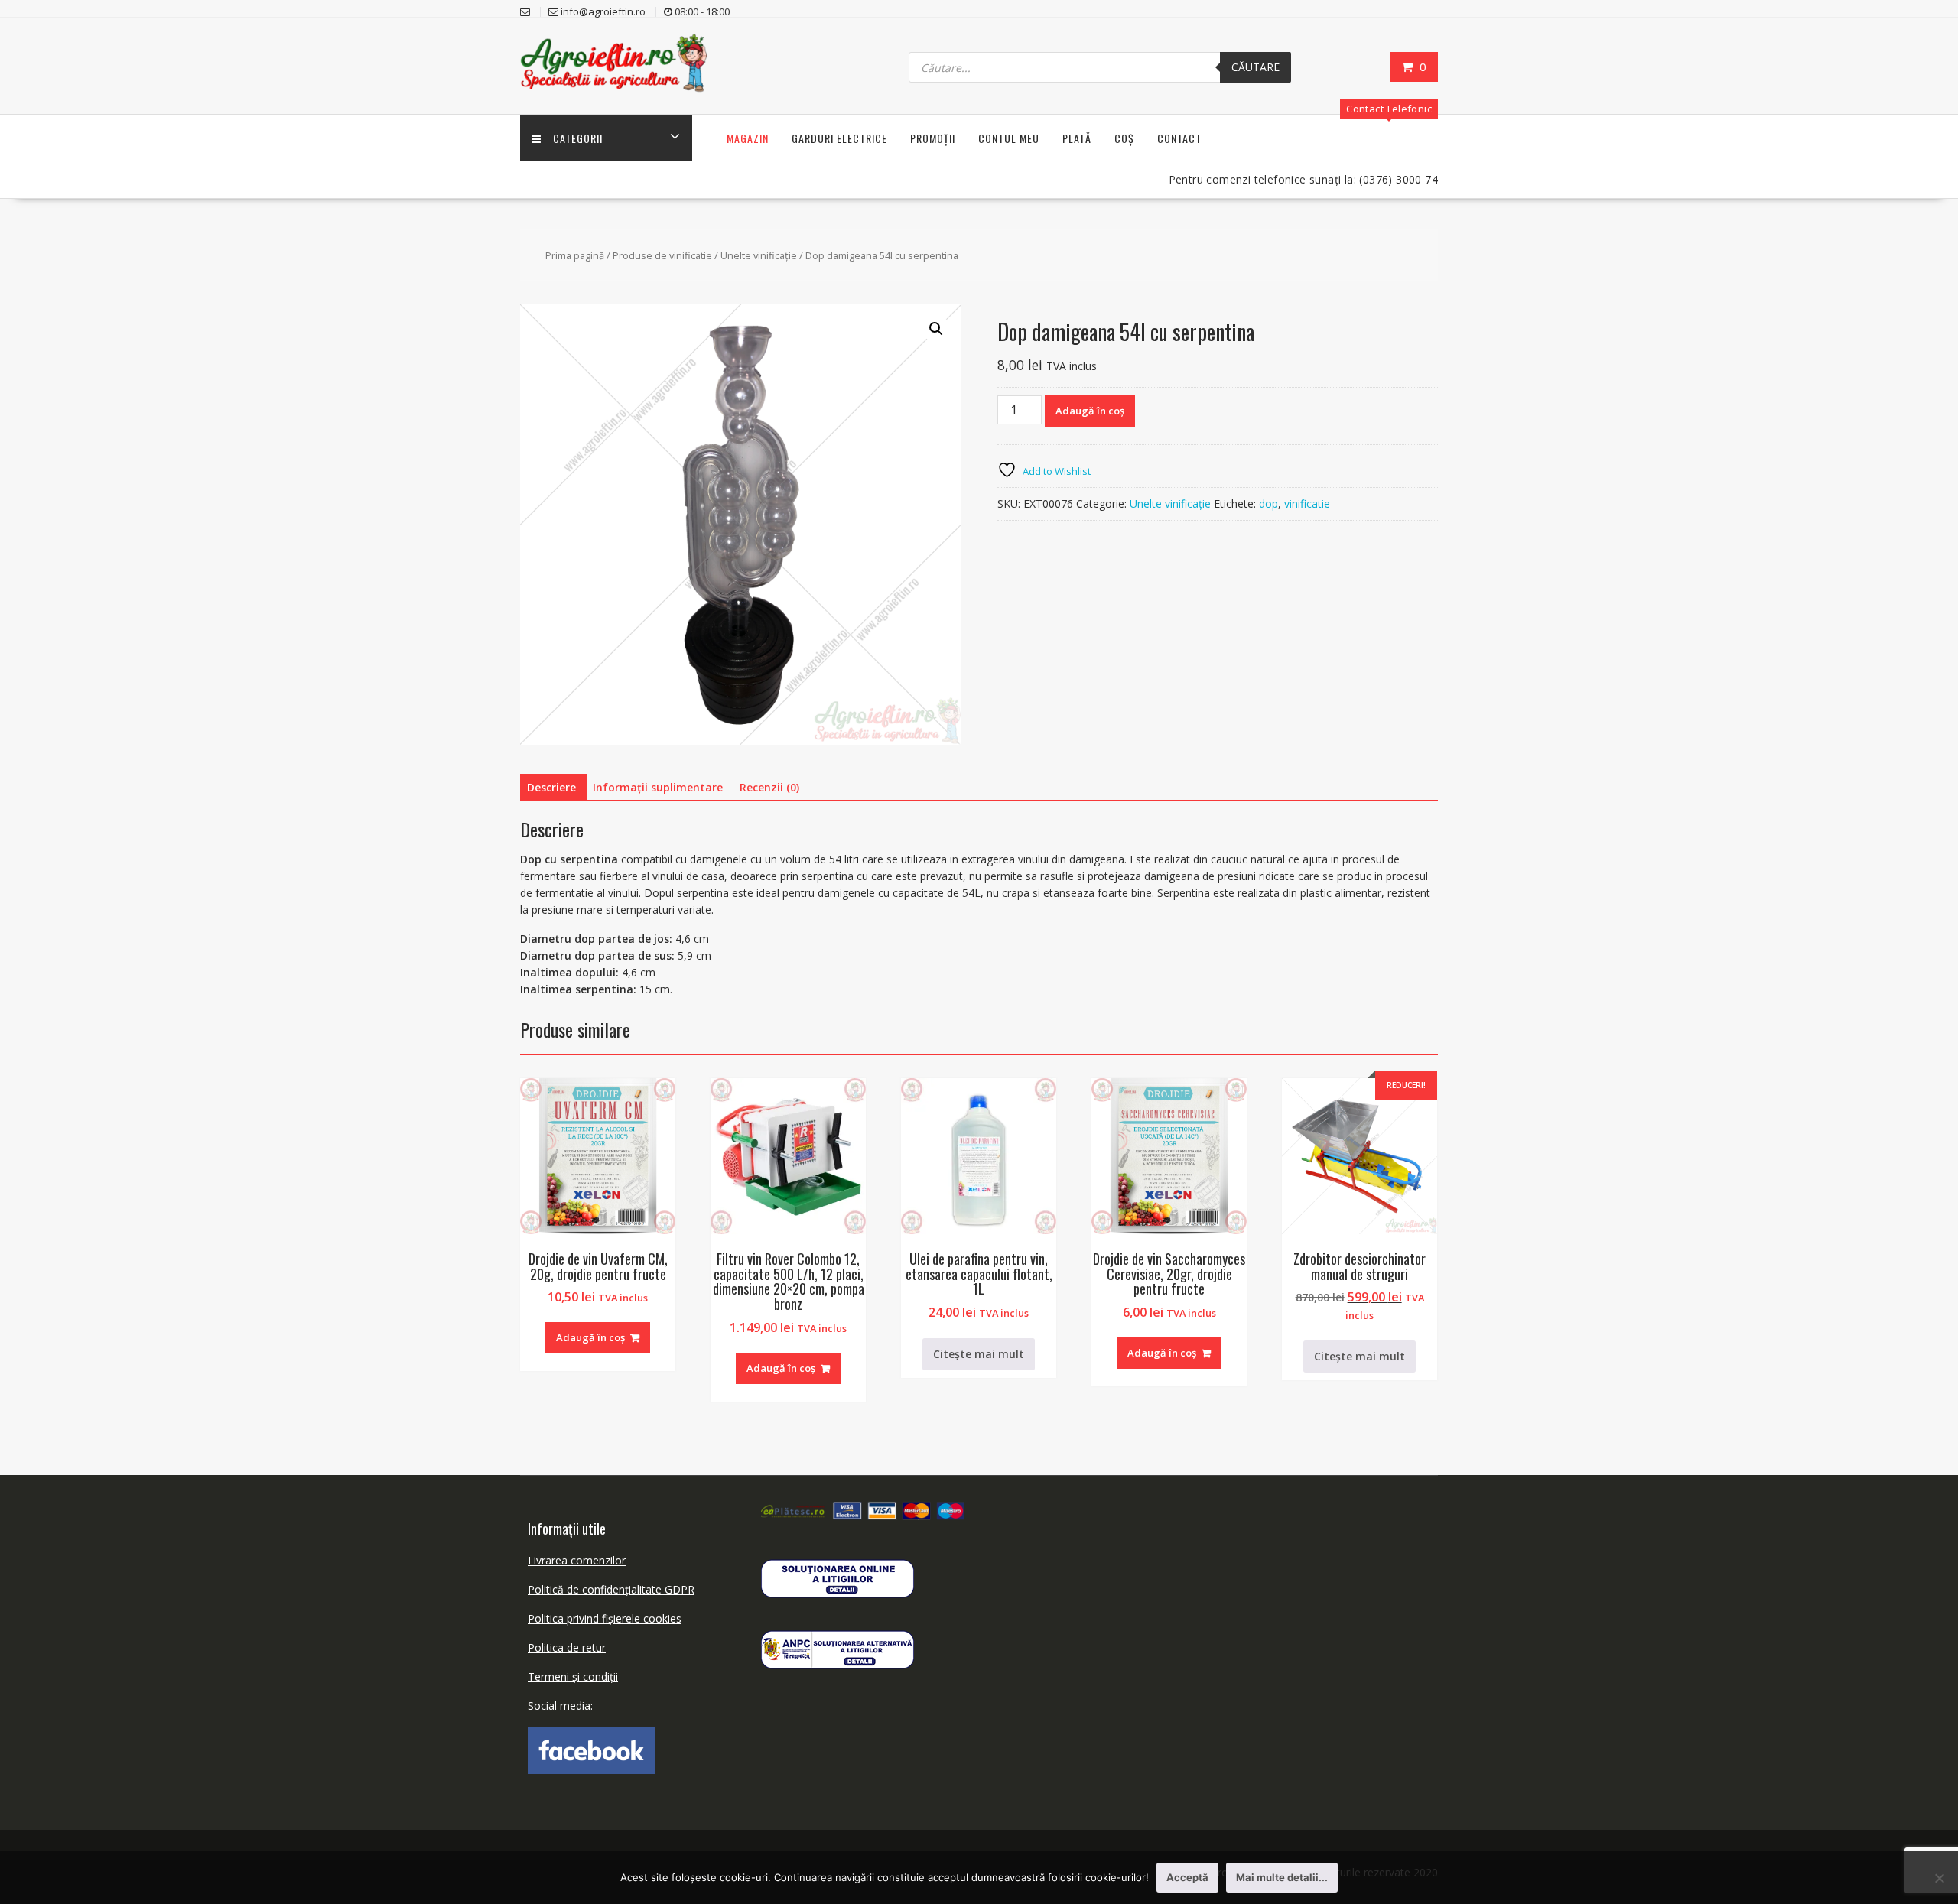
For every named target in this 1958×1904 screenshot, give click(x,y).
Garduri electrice (839, 138)
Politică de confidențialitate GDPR (611, 1589)
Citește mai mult (979, 1354)
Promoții (933, 138)
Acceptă (1187, 1877)
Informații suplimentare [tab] (658, 787)
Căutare (1255, 67)
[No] (1939, 1878)
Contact (1179, 138)
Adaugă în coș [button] (590, 1337)
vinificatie (1307, 504)
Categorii (578, 138)
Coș (1124, 138)
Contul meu (1009, 138)
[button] (936, 329)
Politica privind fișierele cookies (605, 1618)
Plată (1077, 138)
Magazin (748, 138)
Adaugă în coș (1090, 411)
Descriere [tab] (551, 787)
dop (1268, 504)
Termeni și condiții (573, 1677)
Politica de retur (567, 1647)
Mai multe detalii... (1282, 1877)
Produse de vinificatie (662, 255)
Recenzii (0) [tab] (769, 787)
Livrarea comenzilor (577, 1560)
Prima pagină (575, 255)
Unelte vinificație (759, 255)
